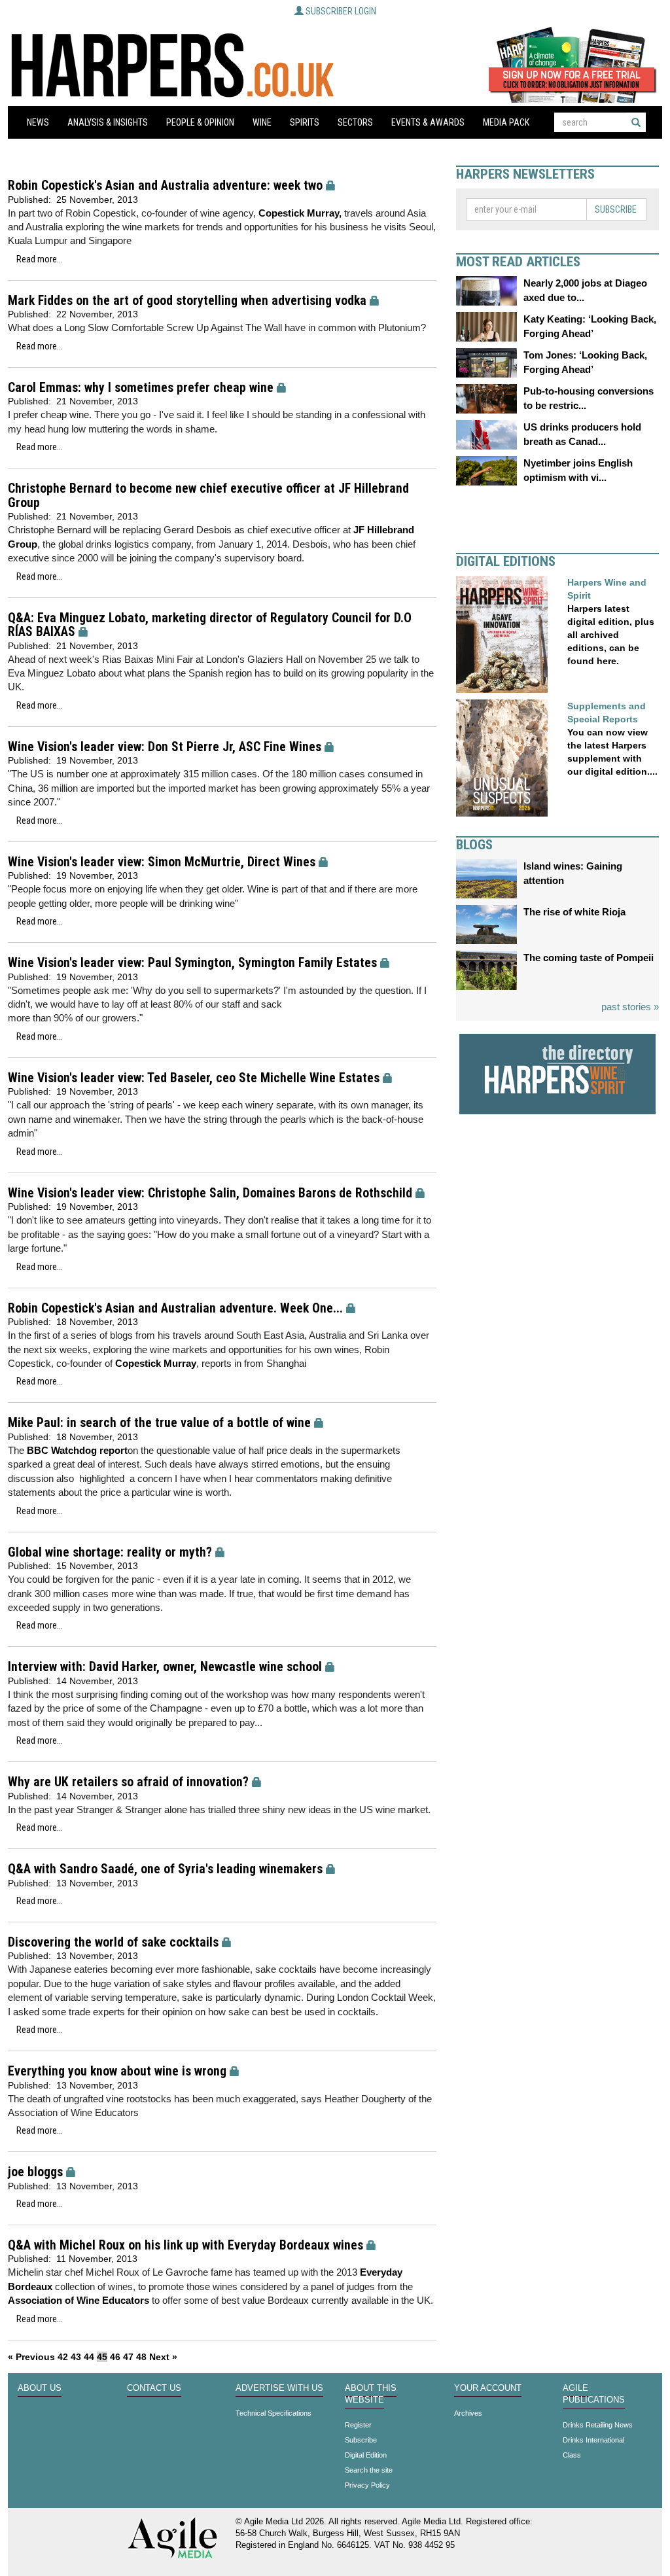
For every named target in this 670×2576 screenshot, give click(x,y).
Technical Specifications (273, 2413)
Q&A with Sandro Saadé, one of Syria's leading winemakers (165, 1869)
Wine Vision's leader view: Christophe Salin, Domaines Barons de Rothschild (210, 1193)
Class (572, 2455)
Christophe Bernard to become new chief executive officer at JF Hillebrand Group (208, 496)
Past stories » (630, 1007)
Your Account (488, 2388)
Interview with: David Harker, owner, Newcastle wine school (165, 1667)
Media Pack (506, 122)
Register (358, 2425)
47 (128, 2357)
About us (40, 2388)
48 (141, 2357)
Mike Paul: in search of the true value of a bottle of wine (159, 1423)
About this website (371, 2394)
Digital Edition (366, 2455)
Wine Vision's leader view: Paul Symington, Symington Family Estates (192, 963)
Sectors (355, 122)
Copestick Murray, (300, 213)
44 (89, 2357)
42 (63, 2357)
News (38, 122)
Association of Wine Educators (79, 2300)
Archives (468, 2413)
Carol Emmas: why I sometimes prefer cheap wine (141, 388)
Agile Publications (594, 2394)
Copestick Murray (156, 1363)
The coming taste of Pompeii (589, 958)
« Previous (31, 2357)
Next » (163, 2357)
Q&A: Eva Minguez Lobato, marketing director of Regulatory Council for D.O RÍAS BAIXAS (210, 625)
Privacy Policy (367, 2485)
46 (115, 2357)
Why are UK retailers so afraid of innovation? (128, 1782)
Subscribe (616, 209)
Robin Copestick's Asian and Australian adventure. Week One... (175, 1308)
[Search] (636, 122)
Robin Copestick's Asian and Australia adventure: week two (165, 185)
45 (102, 2357)
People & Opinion (200, 122)
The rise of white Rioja (574, 912)
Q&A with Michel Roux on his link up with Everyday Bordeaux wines (185, 2245)
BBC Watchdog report (77, 1450)
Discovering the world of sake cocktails (113, 1942)
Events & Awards (428, 122)
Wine (262, 122)
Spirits (305, 122)
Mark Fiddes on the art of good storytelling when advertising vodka (187, 301)
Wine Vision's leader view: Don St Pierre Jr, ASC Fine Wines (165, 747)
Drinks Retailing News (598, 2425)
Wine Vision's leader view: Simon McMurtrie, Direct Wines (162, 862)
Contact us (154, 2388)
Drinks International (593, 2440)
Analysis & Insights (108, 122)
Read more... (40, 259)
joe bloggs (35, 2172)
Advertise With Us (279, 2388)
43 (76, 2357)
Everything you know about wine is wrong (117, 2071)
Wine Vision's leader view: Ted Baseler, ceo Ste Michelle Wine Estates (194, 1078)
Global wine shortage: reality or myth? (110, 1552)
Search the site (369, 2470)
